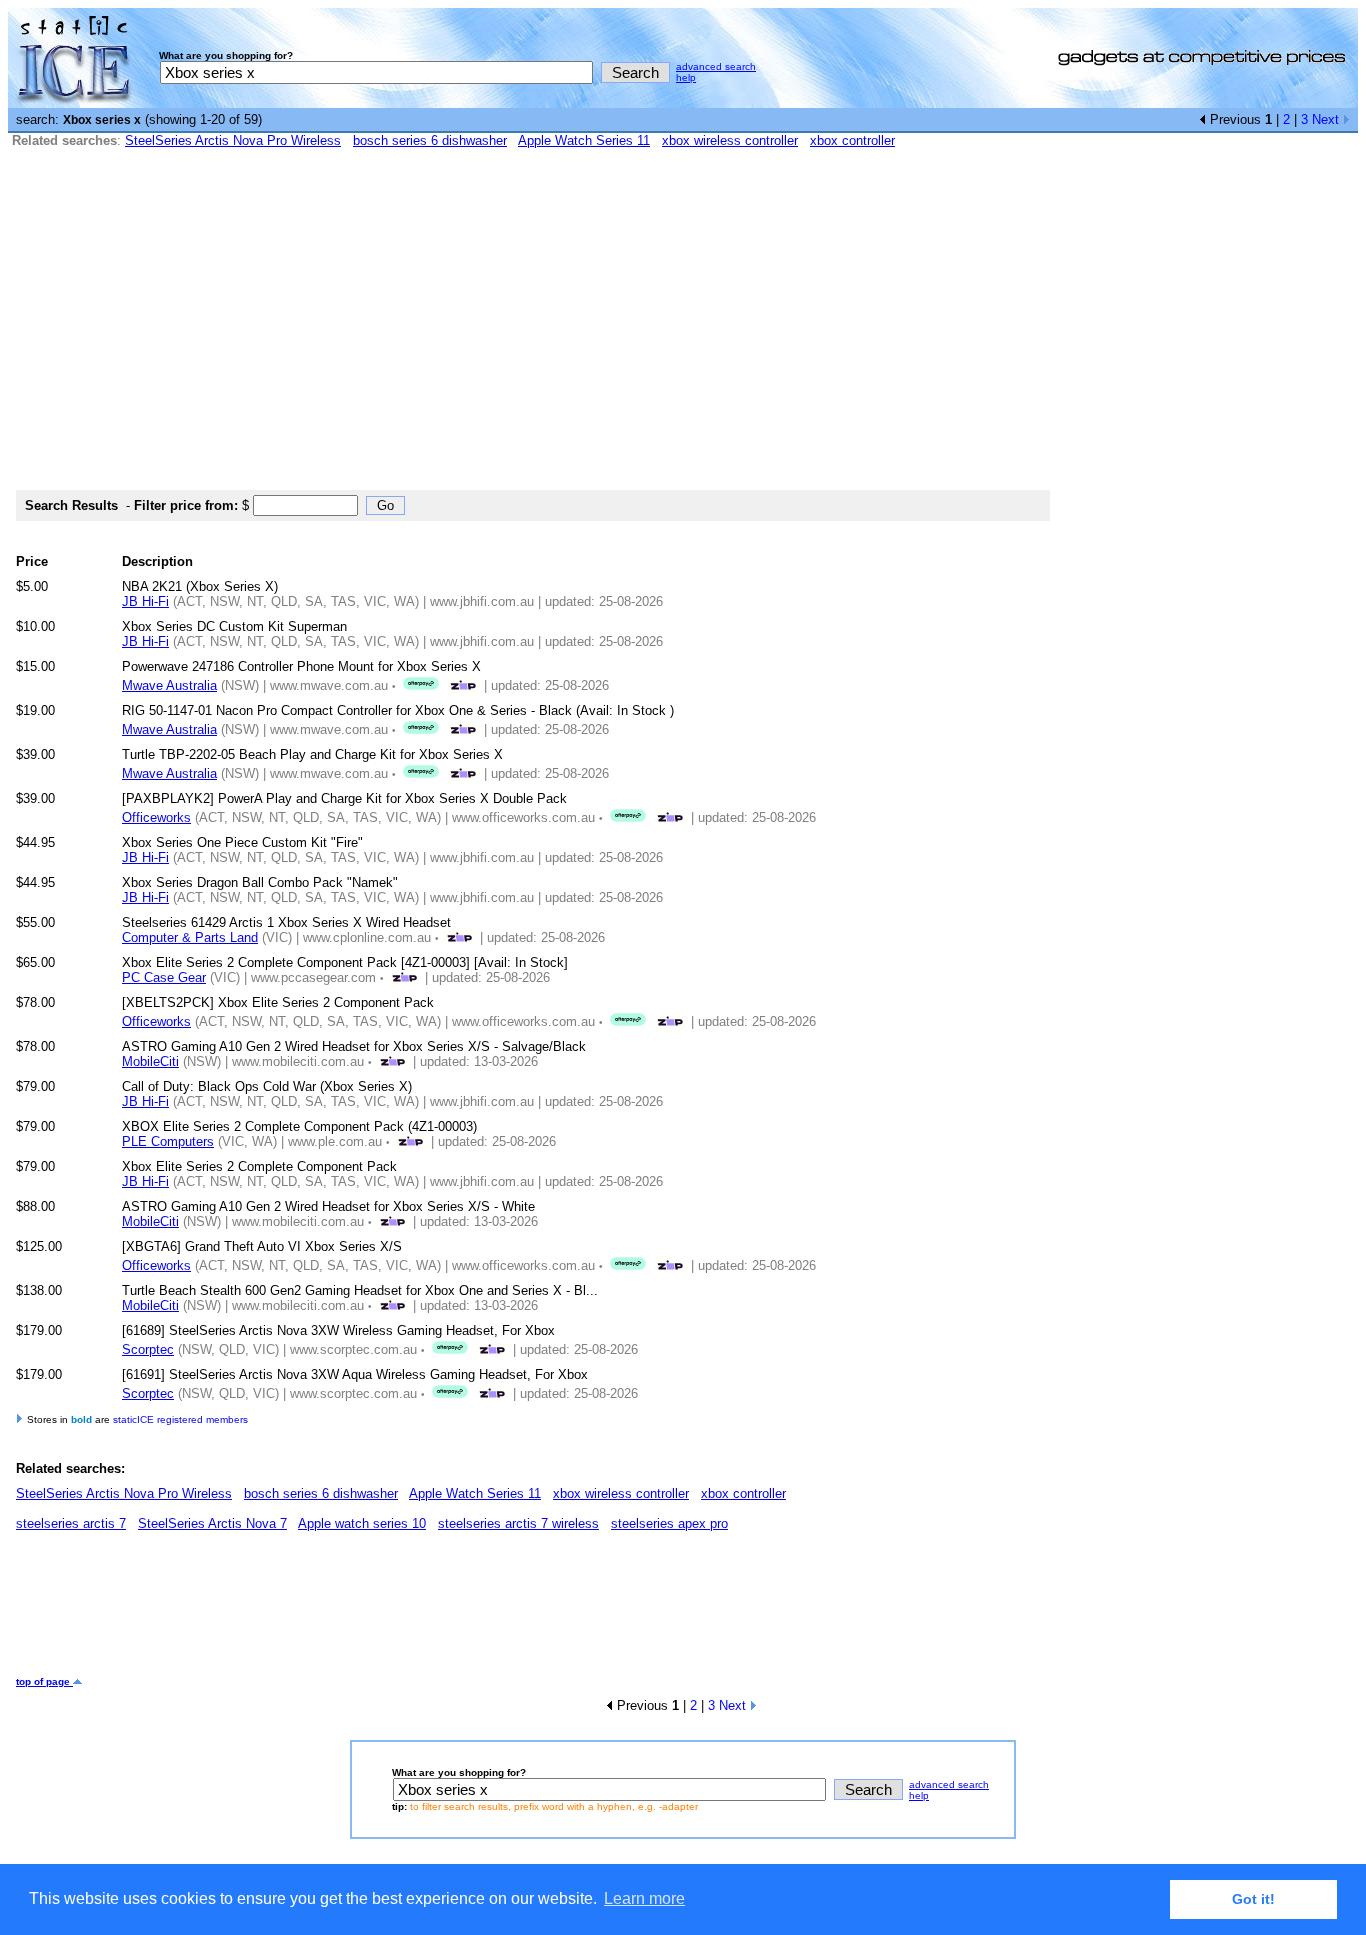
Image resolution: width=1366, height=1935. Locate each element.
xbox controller (852, 140)
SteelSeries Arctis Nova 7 (212, 1523)
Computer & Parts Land (190, 937)
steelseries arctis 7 (71, 1523)
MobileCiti (150, 1061)
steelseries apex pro (669, 1523)
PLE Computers (168, 1141)
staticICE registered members (180, 1419)
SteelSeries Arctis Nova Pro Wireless (233, 140)
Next (1327, 119)
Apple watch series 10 (362, 1523)
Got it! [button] (1253, 1899)
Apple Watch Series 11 (584, 140)
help (686, 77)
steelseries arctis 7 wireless (518, 1523)
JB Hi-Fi (145, 601)
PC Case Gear (164, 977)
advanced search (716, 66)
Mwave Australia (169, 685)
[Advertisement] (683, 328)
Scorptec (148, 1349)
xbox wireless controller (730, 140)
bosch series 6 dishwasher (430, 140)
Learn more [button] (644, 1898)
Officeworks (156, 817)
